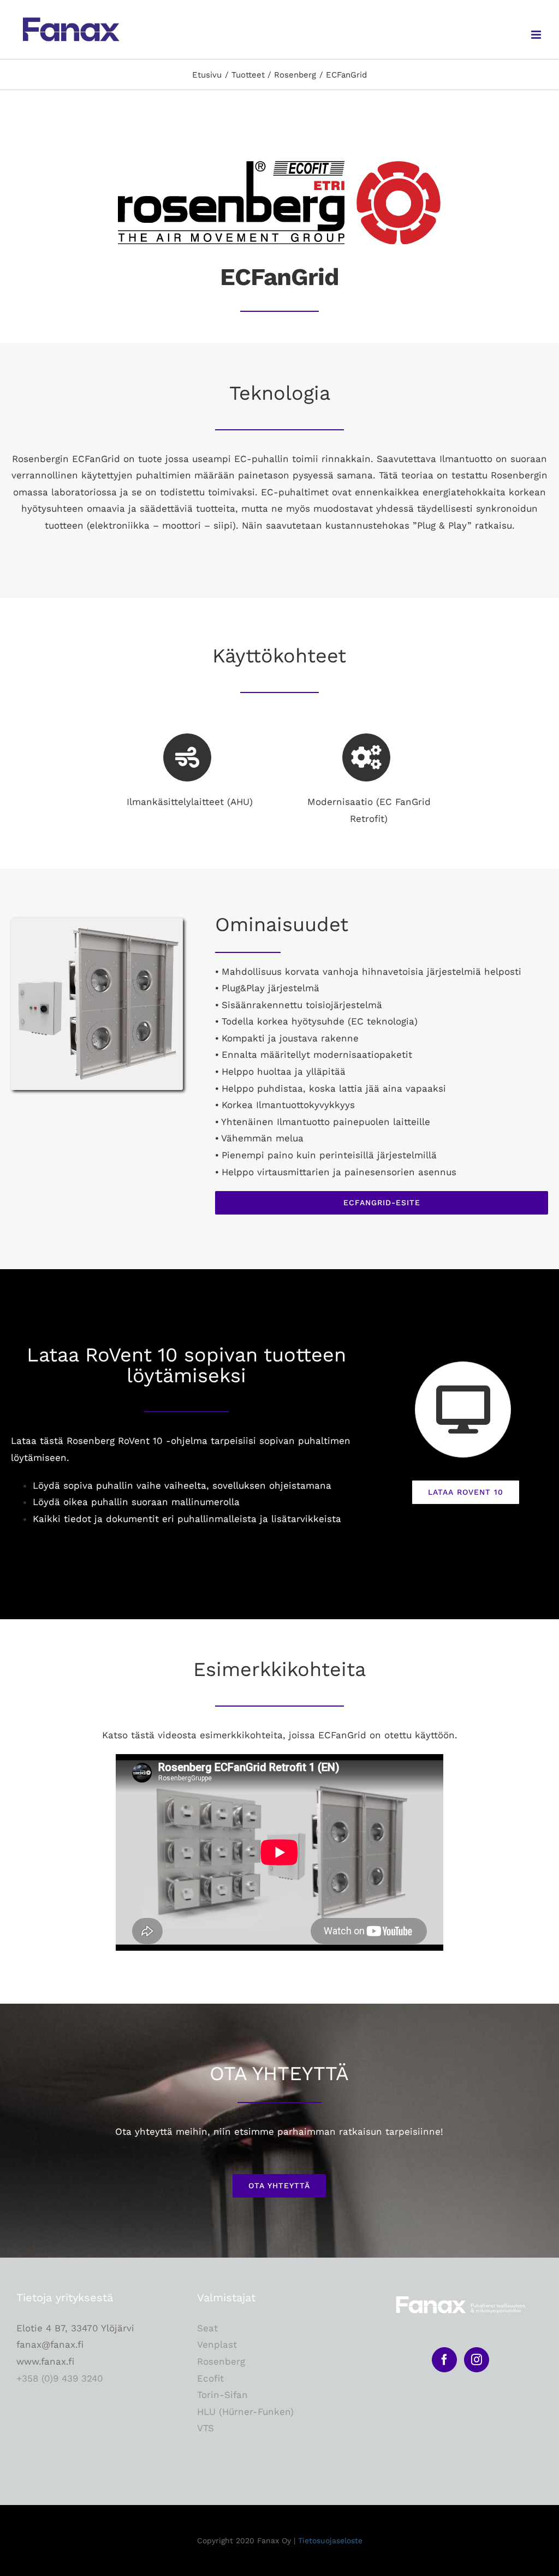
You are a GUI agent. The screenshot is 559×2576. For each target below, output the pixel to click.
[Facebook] (444, 2360)
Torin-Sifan (222, 2395)
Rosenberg (221, 2361)
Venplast (217, 2344)
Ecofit (210, 2378)
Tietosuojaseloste (330, 2541)
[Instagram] (477, 2360)
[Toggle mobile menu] (537, 35)
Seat (207, 2328)
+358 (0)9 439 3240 (60, 2378)
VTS (206, 2428)
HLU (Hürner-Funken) (245, 2412)
